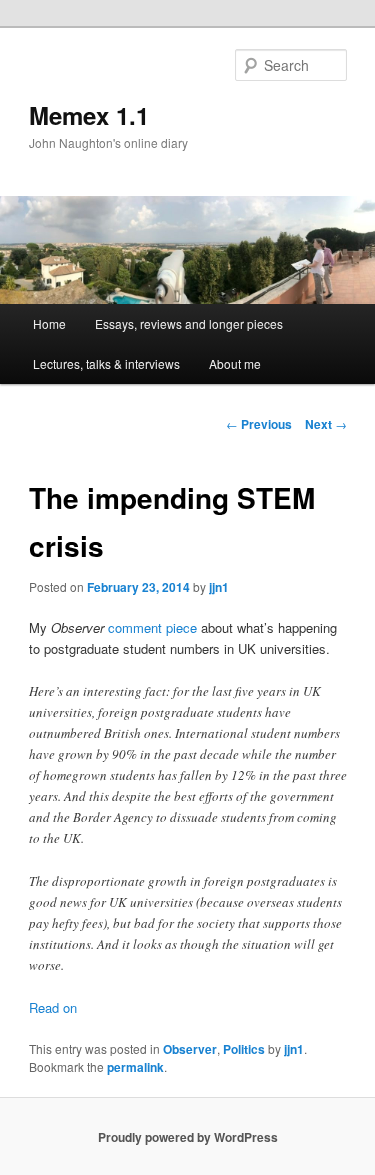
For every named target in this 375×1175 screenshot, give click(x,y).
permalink (135, 1067)
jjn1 (219, 587)
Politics (244, 1049)
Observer (190, 1049)
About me (235, 363)
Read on (53, 1007)
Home (49, 323)
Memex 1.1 (89, 115)
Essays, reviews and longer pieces (189, 323)
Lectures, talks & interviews (106, 363)
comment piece (152, 627)
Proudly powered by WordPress (188, 1137)
